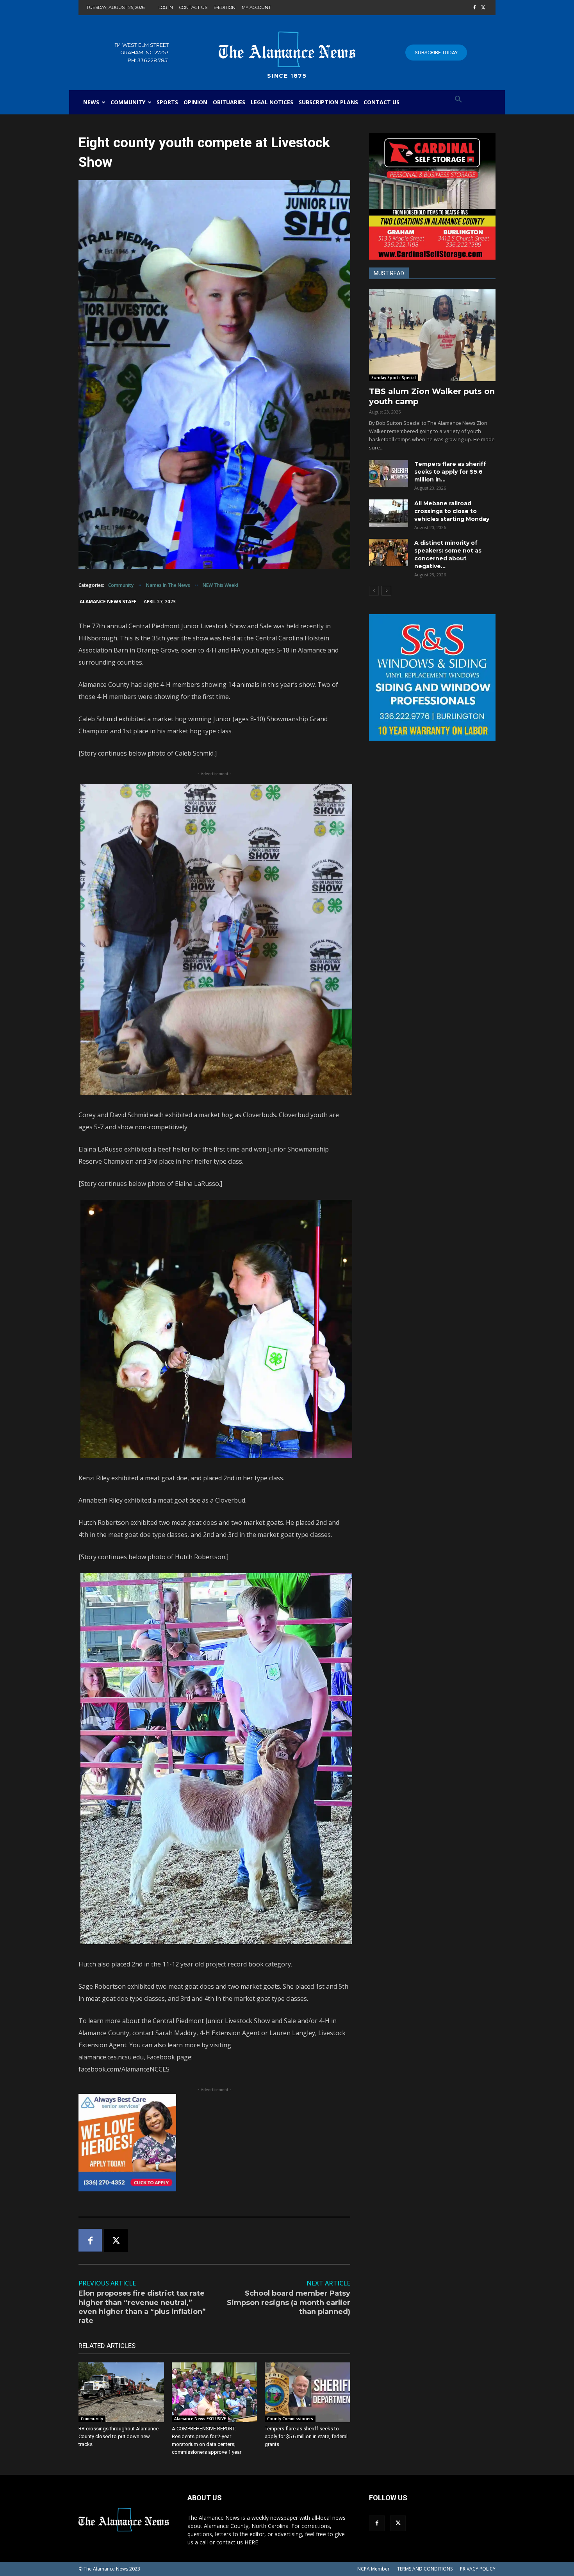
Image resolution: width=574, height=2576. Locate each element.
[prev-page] (374, 591)
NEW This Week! (220, 585)
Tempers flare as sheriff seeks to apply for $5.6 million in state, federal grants (306, 2436)
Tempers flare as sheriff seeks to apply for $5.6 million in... (450, 472)
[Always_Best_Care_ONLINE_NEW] (214, 2143)
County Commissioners (290, 2419)
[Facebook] (474, 8)
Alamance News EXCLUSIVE (200, 2419)
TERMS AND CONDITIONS (425, 2569)
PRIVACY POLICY (478, 2569)
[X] (483, 8)
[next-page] (386, 591)
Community (121, 585)
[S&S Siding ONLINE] (432, 677)
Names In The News (168, 585)
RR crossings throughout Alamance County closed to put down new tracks (119, 2436)
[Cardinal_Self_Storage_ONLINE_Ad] (432, 196)
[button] (458, 100)
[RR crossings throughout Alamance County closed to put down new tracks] (121, 2392)
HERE (251, 2542)
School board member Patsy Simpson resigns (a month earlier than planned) (289, 2302)
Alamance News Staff (108, 602)
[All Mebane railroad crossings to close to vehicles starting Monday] (389, 513)
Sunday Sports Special (394, 378)
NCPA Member (373, 2569)
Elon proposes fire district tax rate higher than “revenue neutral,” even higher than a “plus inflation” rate (142, 2307)
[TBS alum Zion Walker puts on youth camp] (432, 335)
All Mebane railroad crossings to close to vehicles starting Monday (452, 511)
